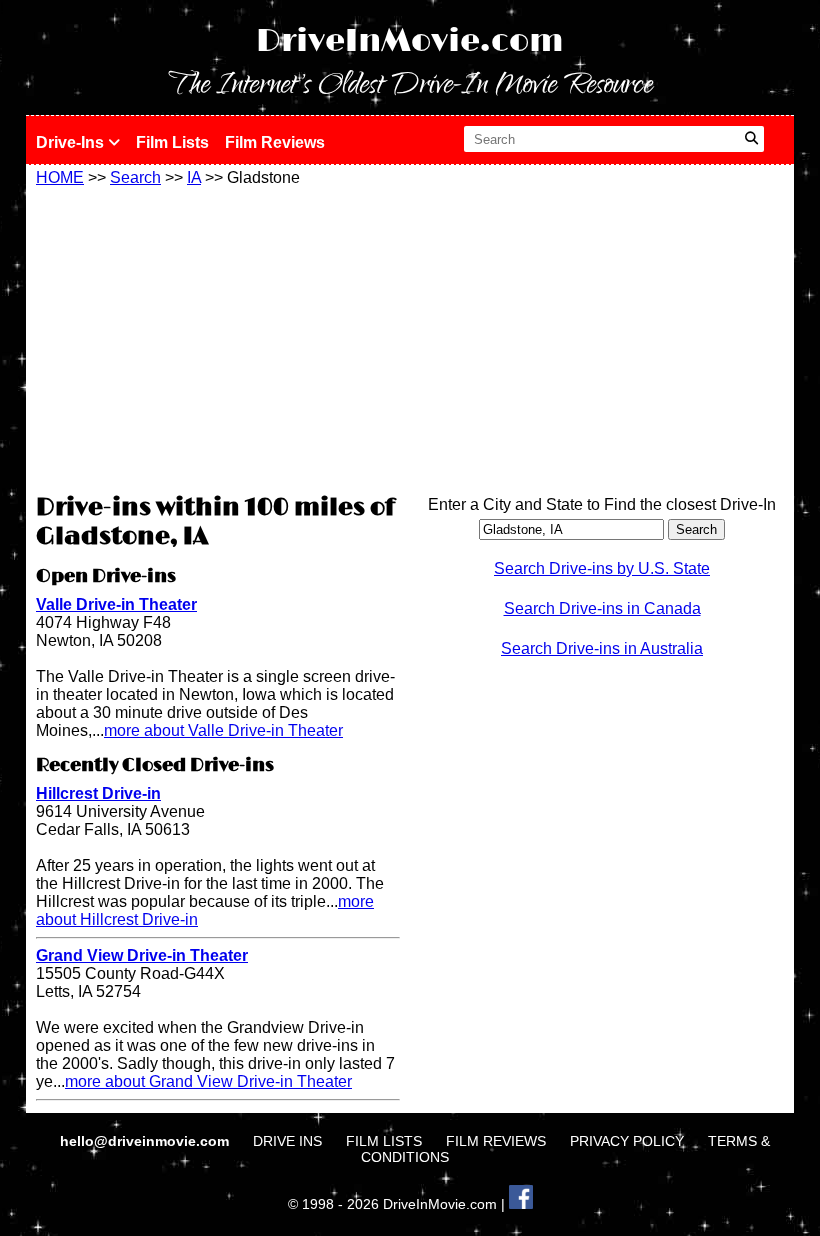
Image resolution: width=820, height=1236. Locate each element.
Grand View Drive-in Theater (142, 955)
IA (194, 177)
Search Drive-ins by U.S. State (602, 568)
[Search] (751, 139)
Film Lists (172, 142)
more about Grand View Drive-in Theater (208, 1081)
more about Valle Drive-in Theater (223, 730)
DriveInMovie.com (410, 41)
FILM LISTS (384, 1141)
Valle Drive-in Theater (116, 604)
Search (135, 177)
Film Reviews (275, 142)
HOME (60, 177)
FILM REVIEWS (496, 1141)
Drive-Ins (72, 142)
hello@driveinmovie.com (146, 1141)
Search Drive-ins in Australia (602, 648)
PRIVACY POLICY (627, 1141)
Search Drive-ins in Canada (602, 608)
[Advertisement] (218, 337)
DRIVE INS (287, 1141)
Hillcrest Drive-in (98, 793)
